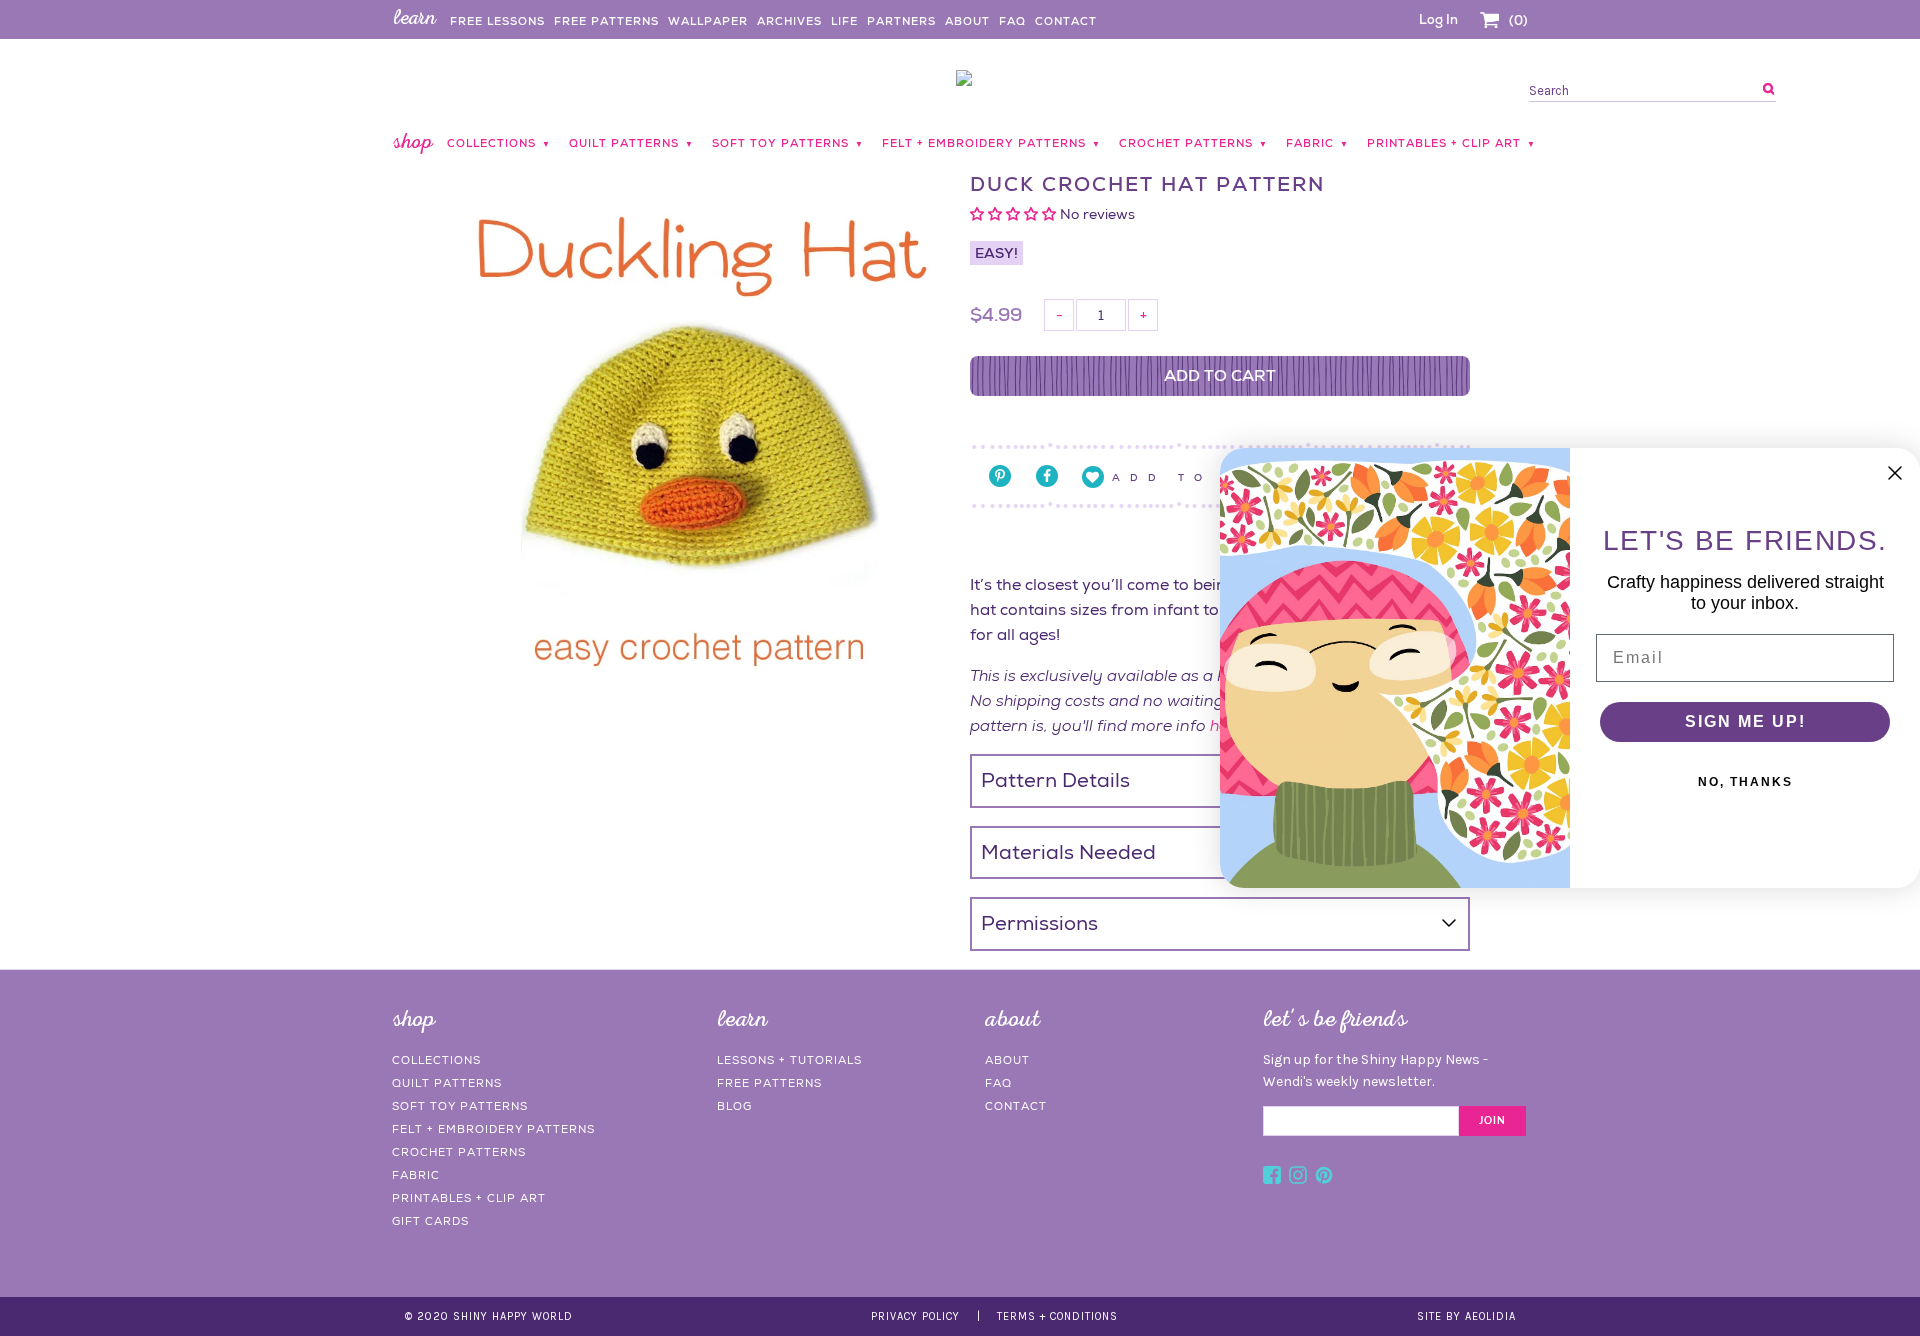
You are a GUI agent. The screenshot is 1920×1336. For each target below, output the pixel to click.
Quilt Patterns (447, 1083)
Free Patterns (606, 21)
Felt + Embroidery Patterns (493, 1129)
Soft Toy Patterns (460, 1106)
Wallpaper (708, 21)
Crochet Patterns (459, 1152)
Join (1492, 1121)
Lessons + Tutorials (789, 1060)
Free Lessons (497, 21)
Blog (734, 1106)
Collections (436, 1060)
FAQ (1012, 21)
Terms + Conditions (1057, 1316)
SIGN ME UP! (1745, 721)
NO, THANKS (1745, 782)
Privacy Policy (915, 1316)
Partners (901, 21)
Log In (1438, 19)
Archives (789, 21)
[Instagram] (1298, 1178)
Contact (1066, 21)
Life (844, 21)
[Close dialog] (1895, 473)
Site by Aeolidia (1466, 1316)
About (967, 21)
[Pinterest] (1324, 1178)
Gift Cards (430, 1221)
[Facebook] (1272, 1178)
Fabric (416, 1175)
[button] (1015, 214)
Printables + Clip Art (469, 1198)
